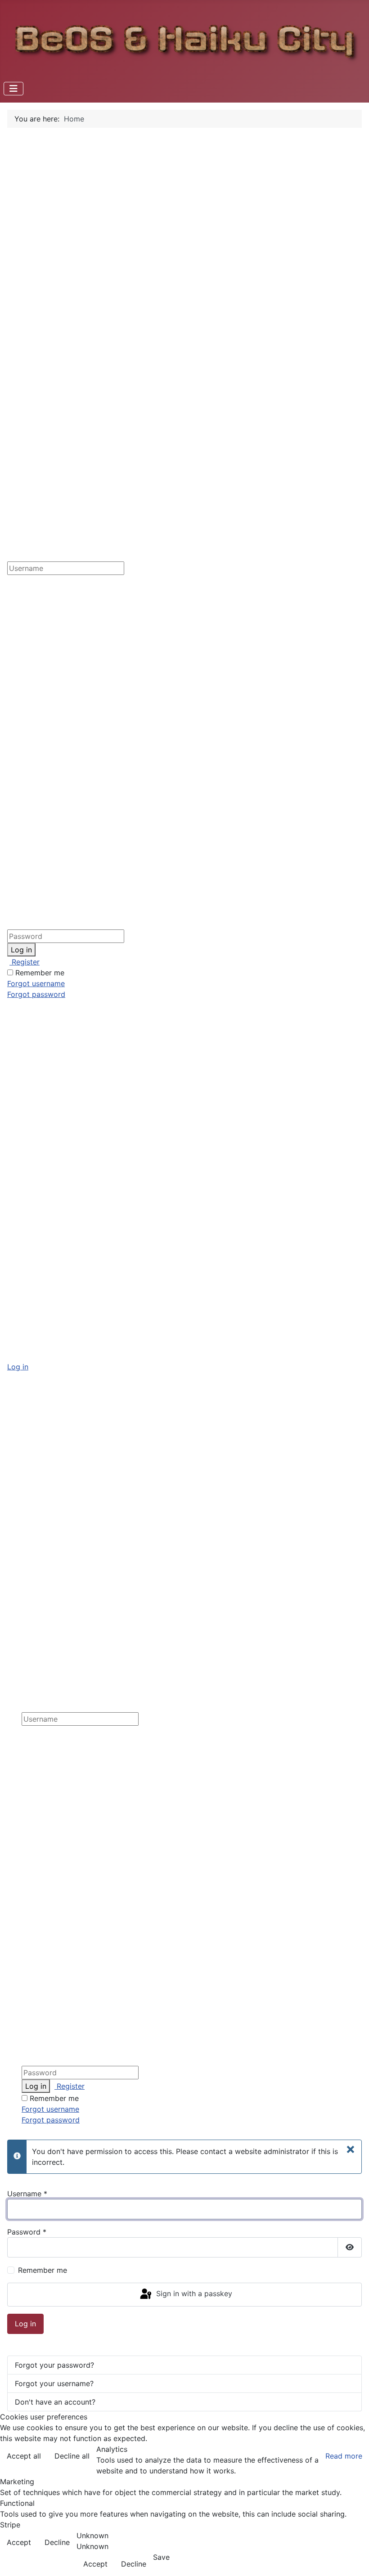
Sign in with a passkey (193, 2294)
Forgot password (36, 994)
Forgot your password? (54, 2365)
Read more (344, 2456)
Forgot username (36, 983)
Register (25, 962)
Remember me (40, 973)
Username (27, 2194)
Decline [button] (57, 2542)
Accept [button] (19, 2542)
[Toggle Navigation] (13, 89)
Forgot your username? (54, 2383)
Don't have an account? (55, 2402)
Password (27, 2232)
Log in (21, 950)
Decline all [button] (72, 2456)
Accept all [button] (24, 2456)
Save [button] (161, 2557)
